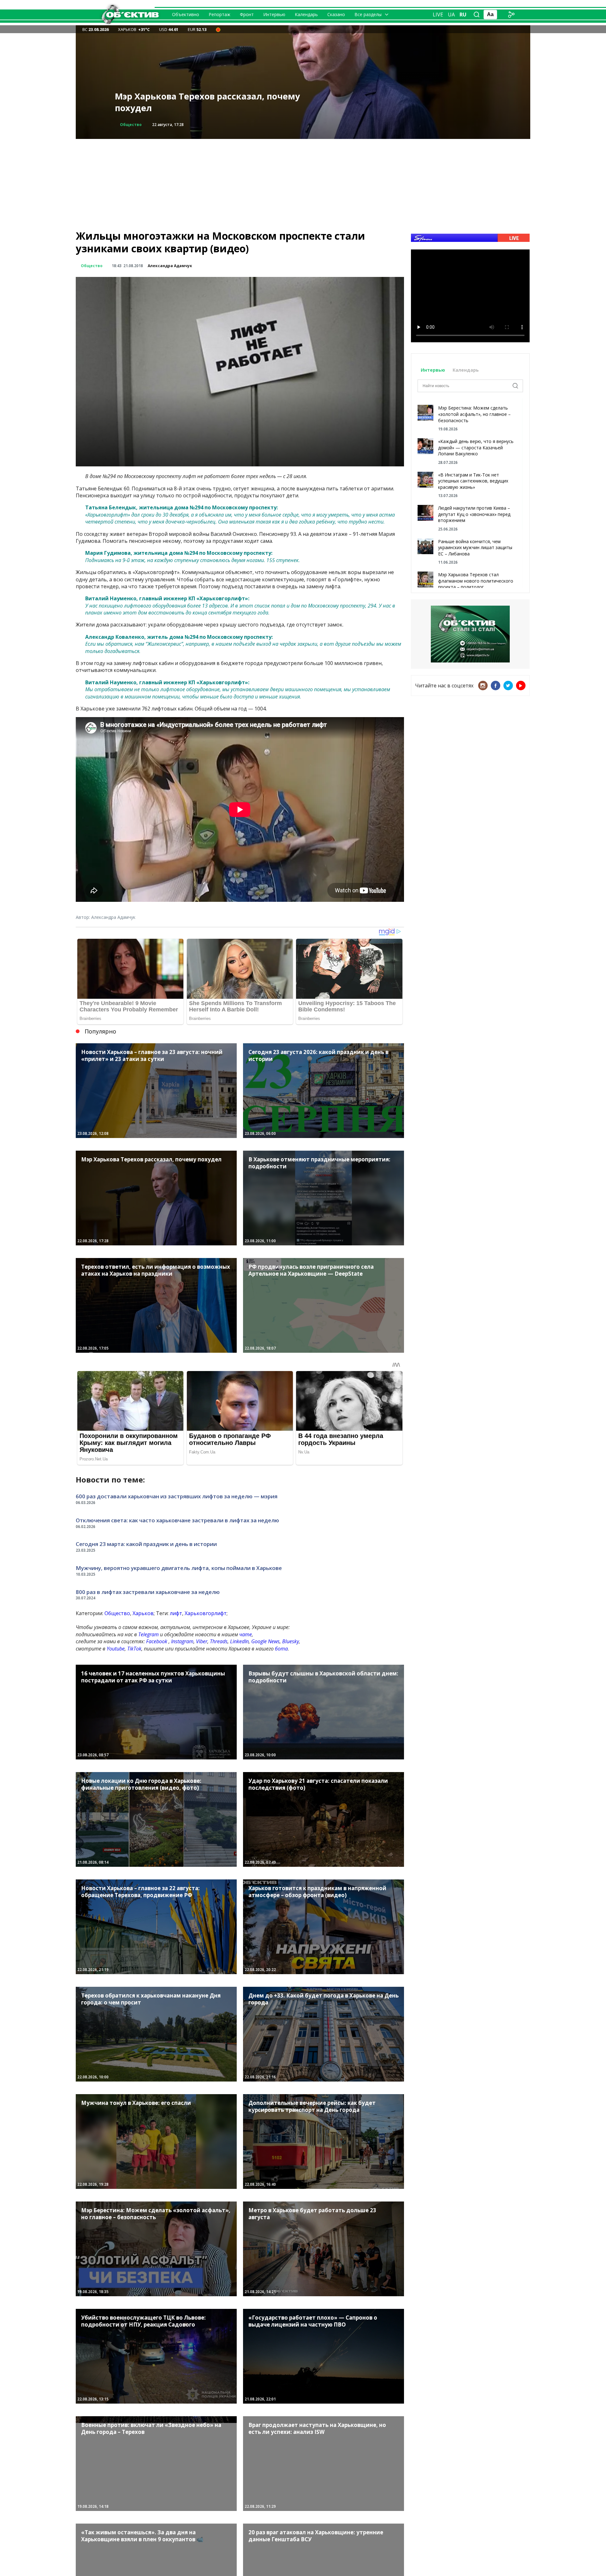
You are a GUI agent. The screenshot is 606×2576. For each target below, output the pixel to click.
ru (463, 15)
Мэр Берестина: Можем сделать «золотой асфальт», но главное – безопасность (474, 414)
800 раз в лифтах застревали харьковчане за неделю (148, 1592)
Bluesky (291, 1641)
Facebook (157, 1641)
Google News (265, 1641)
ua (451, 15)
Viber (202, 1641)
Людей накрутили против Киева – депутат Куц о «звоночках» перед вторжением (474, 514)
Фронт (247, 14)
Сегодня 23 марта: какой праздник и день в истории (146, 1544)
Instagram (182, 1641)
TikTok (134, 1649)
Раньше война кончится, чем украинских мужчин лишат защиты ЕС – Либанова (475, 548)
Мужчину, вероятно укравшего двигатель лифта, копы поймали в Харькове (179, 1568)
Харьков (143, 1613)
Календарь (306, 14)
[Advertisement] (303, 183)
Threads (219, 1641)
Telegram (149, 1634)
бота (281, 1649)
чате (246, 1634)
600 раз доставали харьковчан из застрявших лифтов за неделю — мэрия (177, 1496)
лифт (176, 1613)
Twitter (508, 686)
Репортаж (220, 14)
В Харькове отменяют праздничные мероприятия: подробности (196, 102)
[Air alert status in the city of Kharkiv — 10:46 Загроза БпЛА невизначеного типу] (218, 29)
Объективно (186, 14)
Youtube (116, 1649)
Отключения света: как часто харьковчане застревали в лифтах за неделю (177, 1520)
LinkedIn (239, 1641)
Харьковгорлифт (206, 1613)
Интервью (274, 14)
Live (438, 15)
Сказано (336, 14)
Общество (131, 125)
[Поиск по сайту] (477, 15)
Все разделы (368, 14)
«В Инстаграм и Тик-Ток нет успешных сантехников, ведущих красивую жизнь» (473, 481)
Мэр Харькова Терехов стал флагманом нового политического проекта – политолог (476, 581)
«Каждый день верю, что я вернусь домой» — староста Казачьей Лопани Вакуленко (476, 447)
